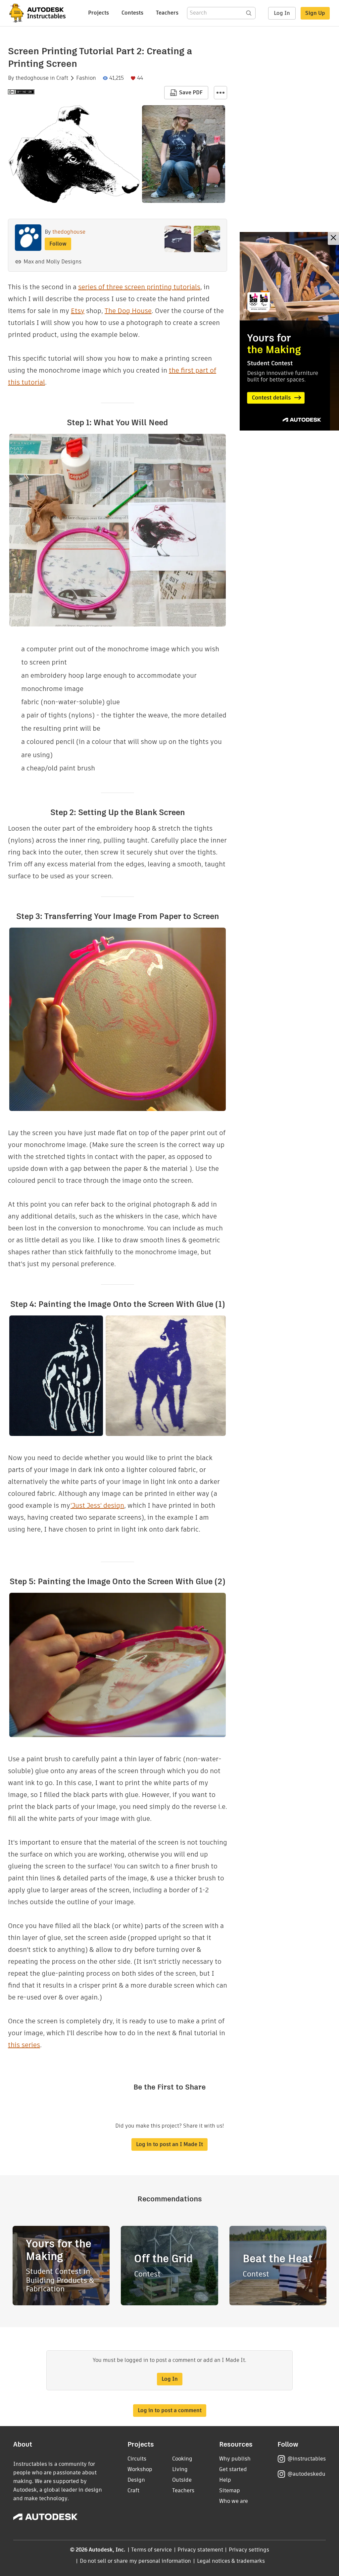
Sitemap (230, 2490)
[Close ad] (333, 238)
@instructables (307, 2459)
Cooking (182, 2459)
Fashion (86, 78)
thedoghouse (32, 78)
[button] (220, 93)
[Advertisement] (289, 331)
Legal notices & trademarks (231, 2561)
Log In (282, 13)
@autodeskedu (306, 2474)
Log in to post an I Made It (169, 2144)
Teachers (167, 13)
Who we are (234, 2501)
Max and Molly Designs (52, 262)
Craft (62, 78)
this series (24, 2045)
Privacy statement (200, 2550)
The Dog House (128, 311)
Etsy (78, 311)
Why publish (235, 2459)
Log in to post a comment (170, 2410)
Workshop (140, 2469)
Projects (98, 13)
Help (225, 2480)
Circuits (137, 2459)
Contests (132, 13)
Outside (182, 2480)
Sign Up (315, 13)
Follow (58, 244)
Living (180, 2469)
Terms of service (151, 2550)
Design (136, 2480)
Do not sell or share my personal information (135, 2561)
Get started (233, 2469)
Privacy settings (249, 2550)
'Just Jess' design (97, 1505)
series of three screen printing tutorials (139, 287)
